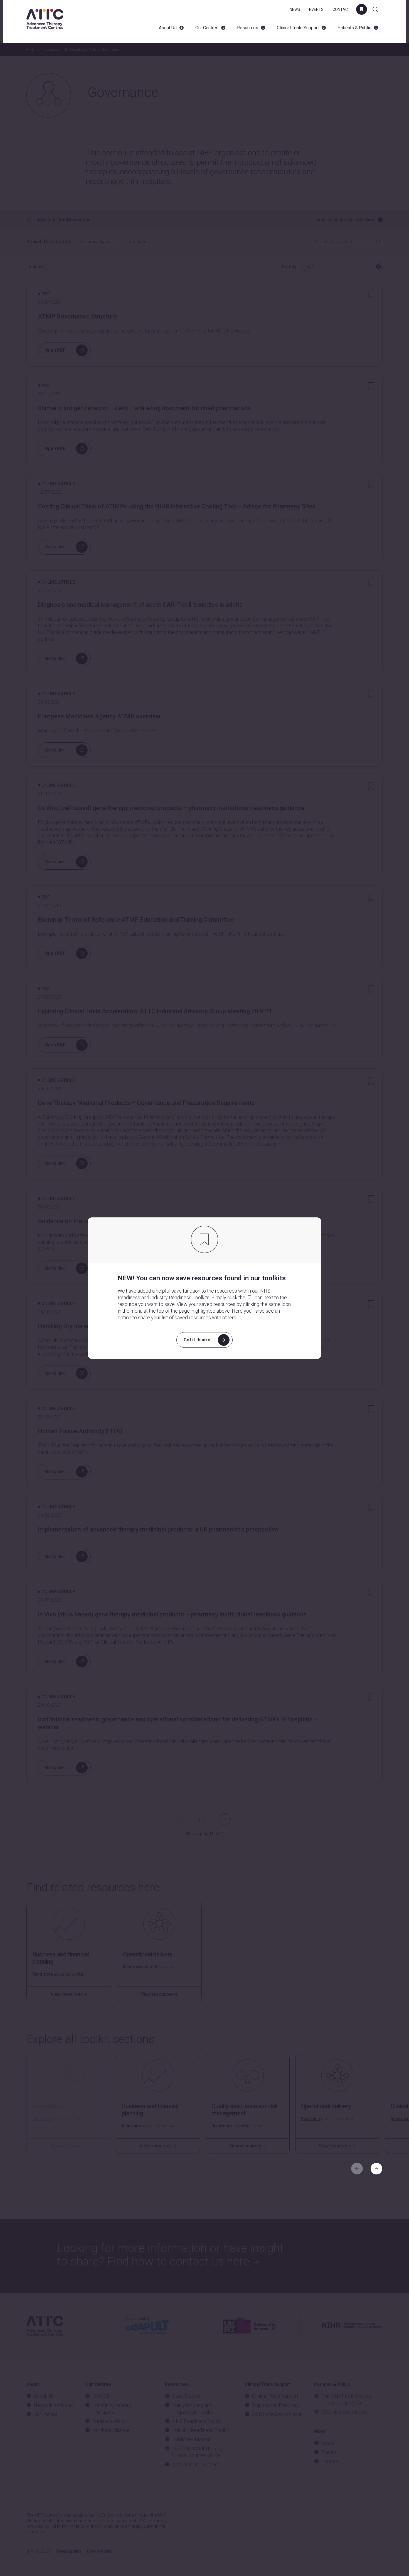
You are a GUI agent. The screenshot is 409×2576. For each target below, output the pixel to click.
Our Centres (207, 28)
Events (316, 9)
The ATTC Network (45, 19)
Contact (341, 9)
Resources (248, 28)
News (295, 9)
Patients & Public (354, 28)
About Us (168, 28)
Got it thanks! (198, 1340)
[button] (376, 2169)
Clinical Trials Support (298, 28)
